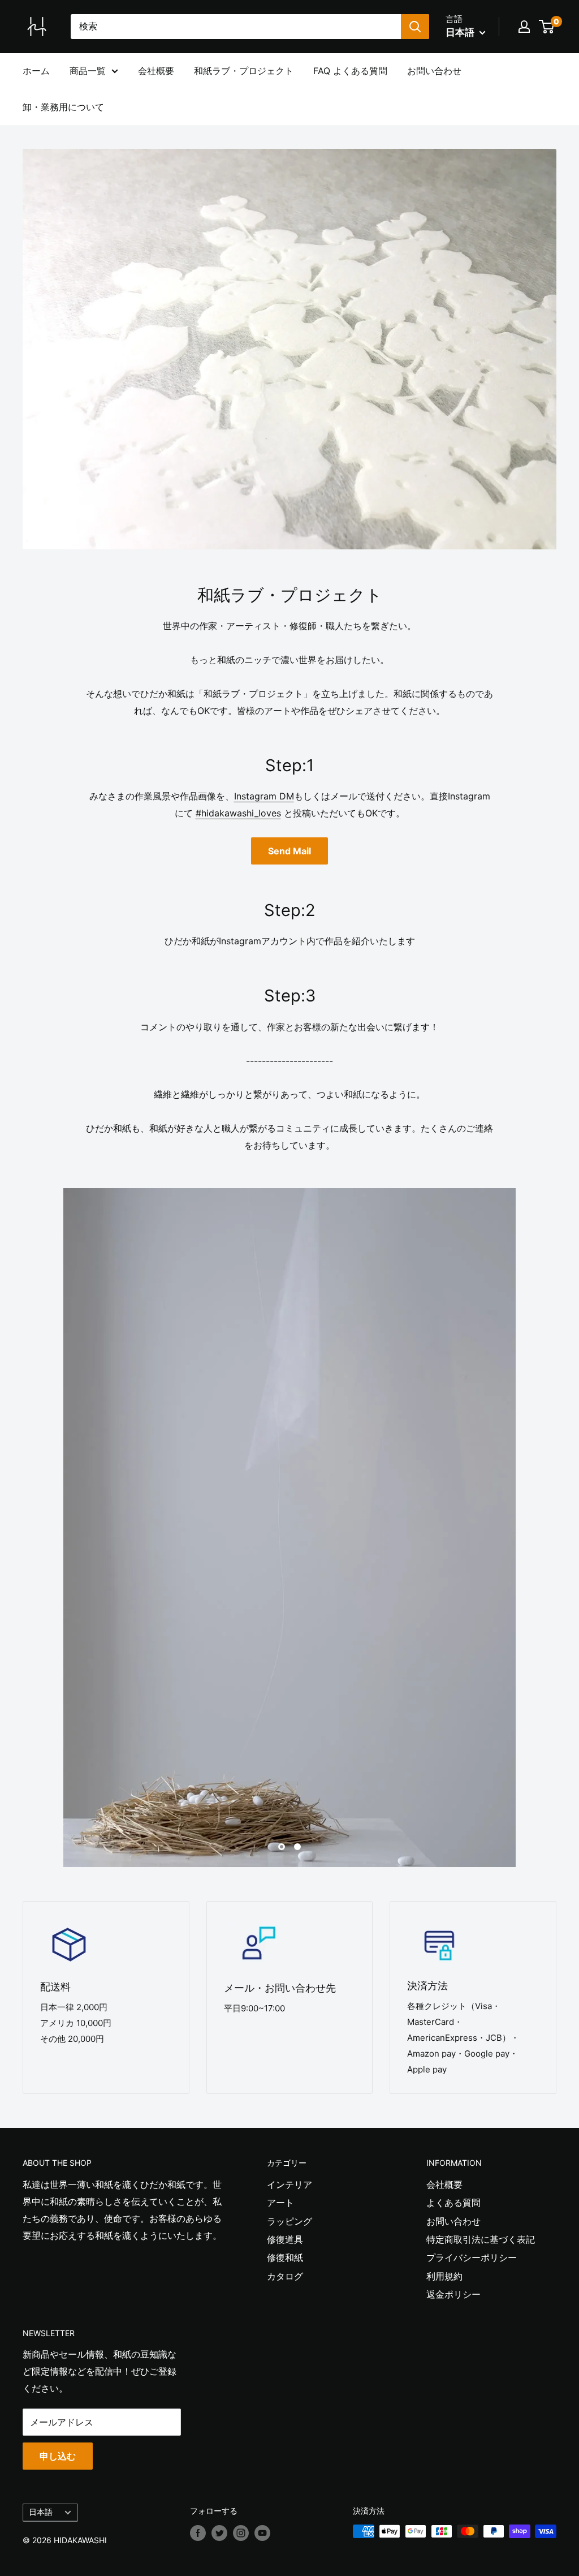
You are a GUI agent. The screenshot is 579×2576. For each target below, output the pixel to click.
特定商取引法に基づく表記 (481, 2239)
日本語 (41, 2512)
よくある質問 (453, 2203)
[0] (547, 27)
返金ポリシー (453, 2294)
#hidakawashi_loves (238, 813)
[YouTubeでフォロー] (262, 2532)
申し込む (58, 2456)
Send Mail (289, 851)
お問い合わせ (434, 71)
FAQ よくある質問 (350, 71)
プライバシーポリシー (472, 2257)
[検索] (415, 27)
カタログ (285, 2276)
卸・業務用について (63, 107)
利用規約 (444, 2276)
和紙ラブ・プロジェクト (244, 71)
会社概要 (156, 71)
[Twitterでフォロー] (219, 2532)
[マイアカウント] (524, 27)
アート (280, 2203)
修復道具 (285, 2239)
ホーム (36, 71)
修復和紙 (285, 2257)
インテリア (289, 2184)
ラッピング (289, 2221)
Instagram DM (264, 796)
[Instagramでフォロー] (241, 2532)
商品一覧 (88, 71)
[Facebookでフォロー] (198, 2532)
